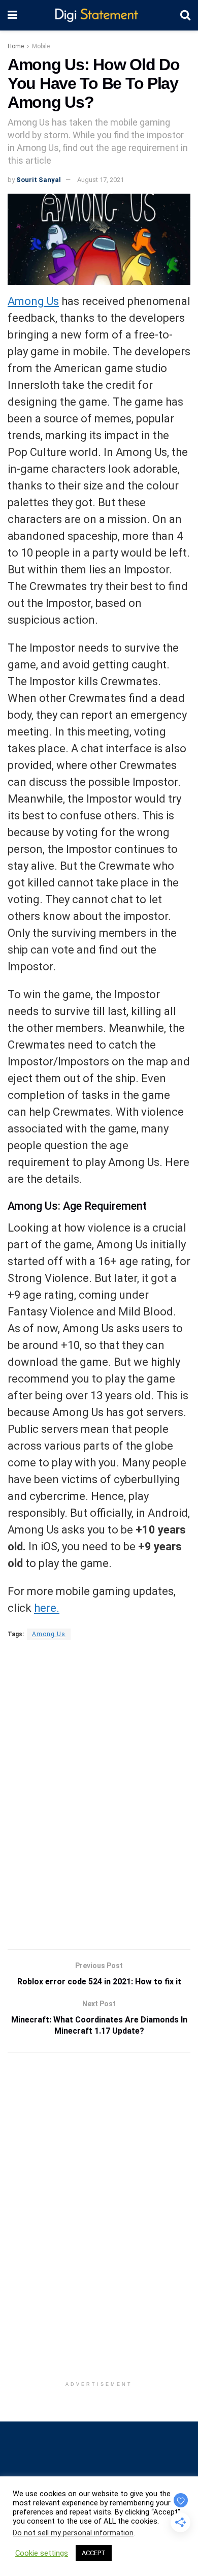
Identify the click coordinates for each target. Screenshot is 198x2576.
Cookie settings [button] (42, 2553)
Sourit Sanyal (39, 180)
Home (16, 46)
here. (47, 1608)
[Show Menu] (12, 15)
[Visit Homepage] (99, 16)
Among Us (33, 301)
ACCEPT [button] (94, 2553)
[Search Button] (185, 15)
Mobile (41, 46)
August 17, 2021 (101, 180)
